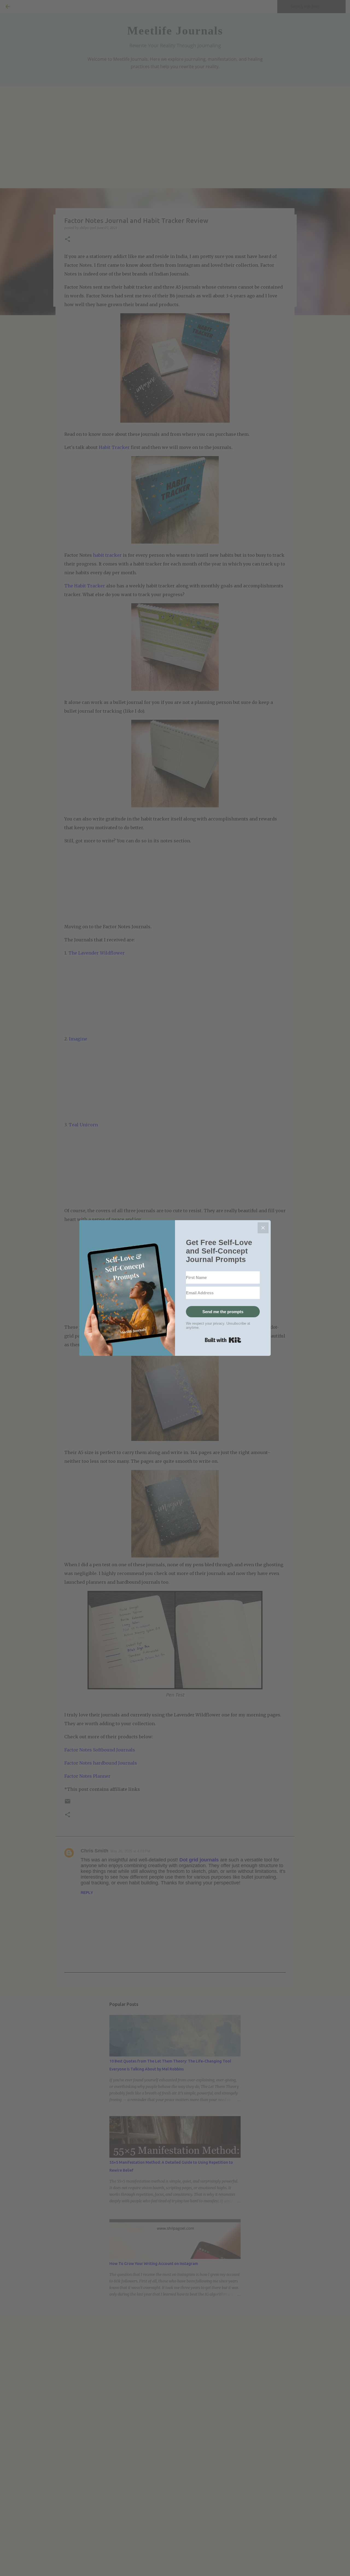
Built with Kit (223, 1340)
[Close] (263, 1228)
